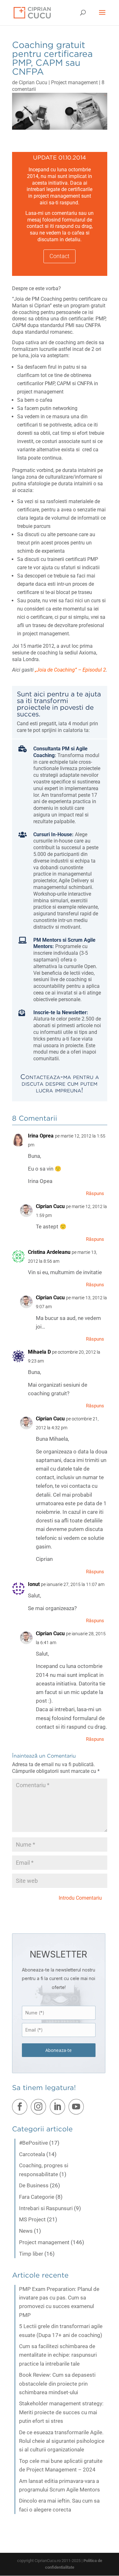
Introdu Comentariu (80, 1898)
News (26, 2231)
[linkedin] (59, 2108)
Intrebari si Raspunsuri (46, 2208)
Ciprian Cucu (33, 82)
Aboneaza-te (59, 2050)
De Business (34, 2185)
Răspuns (95, 1193)
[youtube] (77, 2108)
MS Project (32, 2219)
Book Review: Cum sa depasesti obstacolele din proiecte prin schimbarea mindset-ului (57, 2383)
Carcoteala (32, 2154)
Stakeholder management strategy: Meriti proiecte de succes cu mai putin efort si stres (61, 2412)
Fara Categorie (37, 2197)
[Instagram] (40, 2108)
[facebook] (21, 2108)
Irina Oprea (41, 1136)
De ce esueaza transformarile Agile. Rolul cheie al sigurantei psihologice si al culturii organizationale (62, 2441)
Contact (60, 256)
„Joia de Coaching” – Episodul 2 (70, 670)
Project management (74, 82)
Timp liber (31, 2254)
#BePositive (33, 2143)
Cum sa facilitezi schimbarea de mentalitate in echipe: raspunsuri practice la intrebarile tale (58, 2355)
